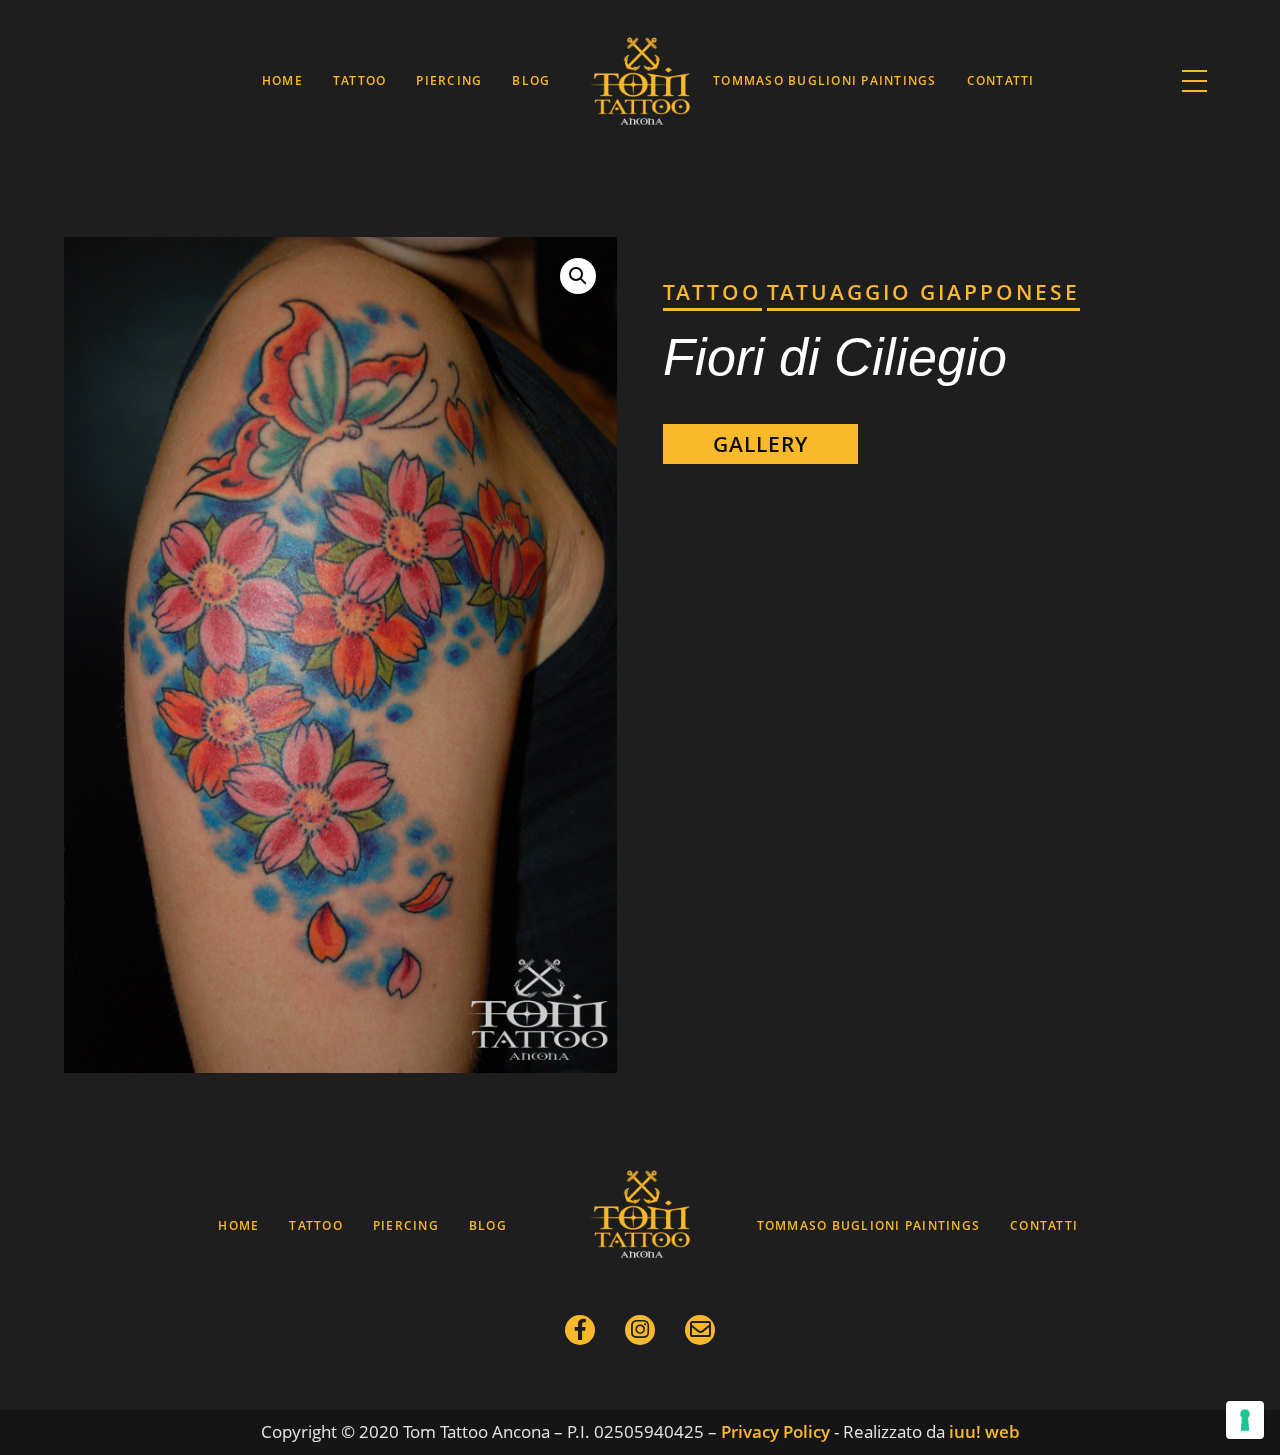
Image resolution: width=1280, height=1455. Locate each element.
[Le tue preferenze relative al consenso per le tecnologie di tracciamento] (1245, 1420)
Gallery (760, 444)
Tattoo (360, 80)
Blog (531, 80)
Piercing (449, 80)
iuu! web (984, 1431)
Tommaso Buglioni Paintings (824, 80)
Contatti (1001, 80)
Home (282, 80)
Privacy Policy (775, 1431)
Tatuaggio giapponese (923, 292)
